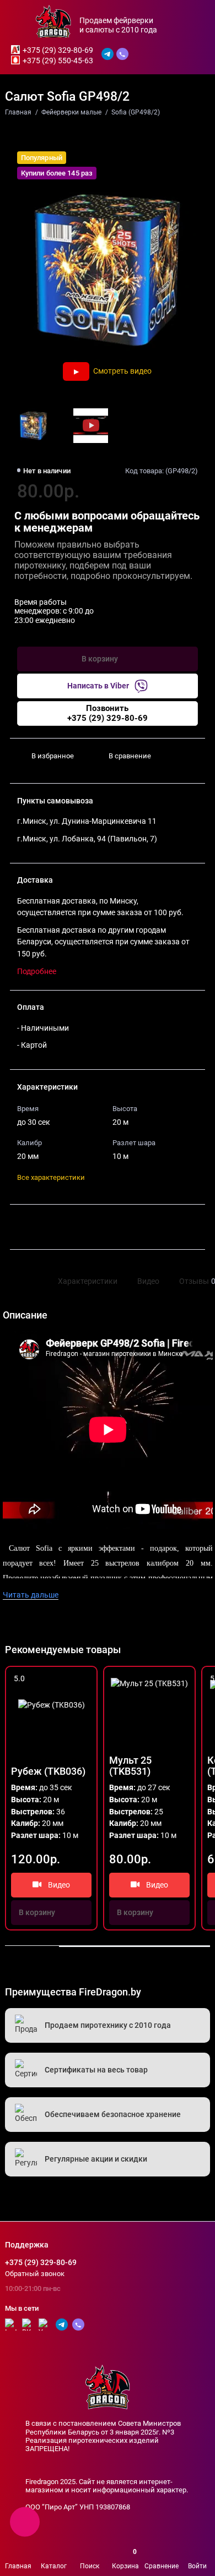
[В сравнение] (69, 1679)
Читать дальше (31, 1595)
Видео (148, 1281)
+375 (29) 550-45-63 (58, 61)
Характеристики (88, 1281)
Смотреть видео (122, 371)
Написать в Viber (98, 686)
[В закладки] (84, 1679)
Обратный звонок (35, 2274)
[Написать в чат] (25, 2522)
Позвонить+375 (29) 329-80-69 (108, 713)
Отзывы (196, 1281)
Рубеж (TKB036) (48, 1771)
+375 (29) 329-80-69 (58, 50)
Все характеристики (51, 1177)
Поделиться (45, 1227)
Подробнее (37, 972)
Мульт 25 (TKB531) (130, 1766)
